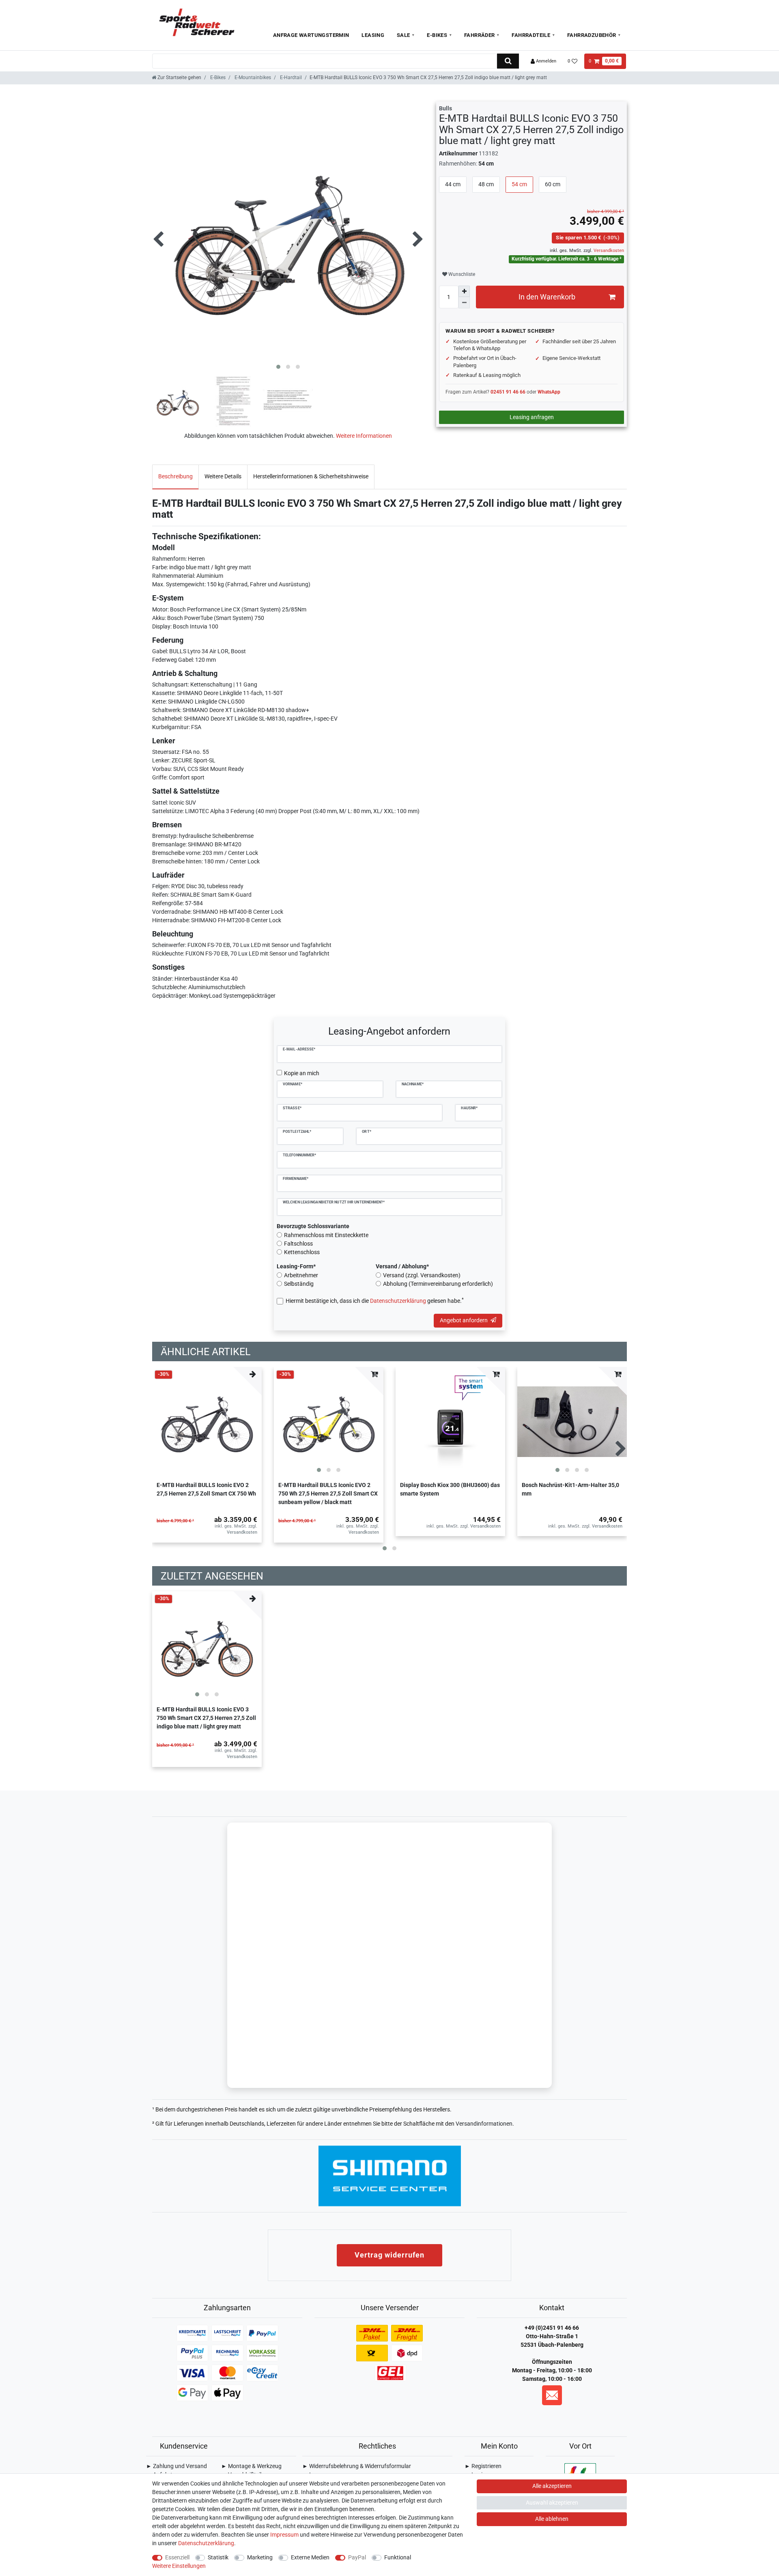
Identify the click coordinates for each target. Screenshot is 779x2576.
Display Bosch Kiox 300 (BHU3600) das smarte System (450, 1489)
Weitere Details (223, 476)
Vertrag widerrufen (389, 2255)
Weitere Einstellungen (179, 2566)
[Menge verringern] (464, 303)
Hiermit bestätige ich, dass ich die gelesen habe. (375, 1300)
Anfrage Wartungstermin (311, 35)
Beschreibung (175, 476)
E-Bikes (437, 35)
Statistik (218, 2557)
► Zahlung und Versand (176, 2466)
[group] (329, 1422)
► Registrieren (483, 2466)
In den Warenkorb (547, 297)
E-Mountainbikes (252, 77)
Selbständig (299, 1284)
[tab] (175, 477)
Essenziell (177, 2557)
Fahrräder (480, 35)
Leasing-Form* (296, 1266)
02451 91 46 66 (508, 392)
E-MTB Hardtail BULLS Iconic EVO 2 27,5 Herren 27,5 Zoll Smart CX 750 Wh (206, 1489)
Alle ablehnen (552, 2519)
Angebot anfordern (464, 1320)
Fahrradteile (531, 35)
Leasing (373, 35)
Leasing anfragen (532, 417)
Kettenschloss (302, 1252)
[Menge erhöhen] (464, 291)
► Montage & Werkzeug (251, 2466)
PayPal (357, 2557)
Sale (403, 35)
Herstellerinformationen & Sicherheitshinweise (311, 476)
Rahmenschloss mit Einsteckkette (326, 1235)
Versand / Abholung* (402, 1266)
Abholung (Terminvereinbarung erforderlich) (438, 1284)
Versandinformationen (484, 2124)
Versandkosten (608, 251)
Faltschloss (298, 1244)
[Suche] (508, 61)
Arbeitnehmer (301, 1275)
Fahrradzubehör (592, 35)
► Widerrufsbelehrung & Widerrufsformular (357, 2466)
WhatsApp (549, 392)
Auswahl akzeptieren (552, 2503)
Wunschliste (461, 274)
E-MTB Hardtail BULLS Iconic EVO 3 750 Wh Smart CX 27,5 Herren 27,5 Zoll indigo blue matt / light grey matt (206, 1718)
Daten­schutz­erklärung (206, 2543)
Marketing (260, 2557)
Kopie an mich (302, 1073)
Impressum (284, 2535)
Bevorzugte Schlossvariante (313, 1226)
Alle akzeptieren (552, 2486)
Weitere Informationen (364, 436)
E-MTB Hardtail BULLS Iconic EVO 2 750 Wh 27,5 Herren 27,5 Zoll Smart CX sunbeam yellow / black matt (328, 1494)
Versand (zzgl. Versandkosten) (422, 1275)
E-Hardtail (290, 77)
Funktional (398, 2557)
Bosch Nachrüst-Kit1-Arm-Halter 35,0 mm (570, 1489)
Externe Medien (310, 2557)
